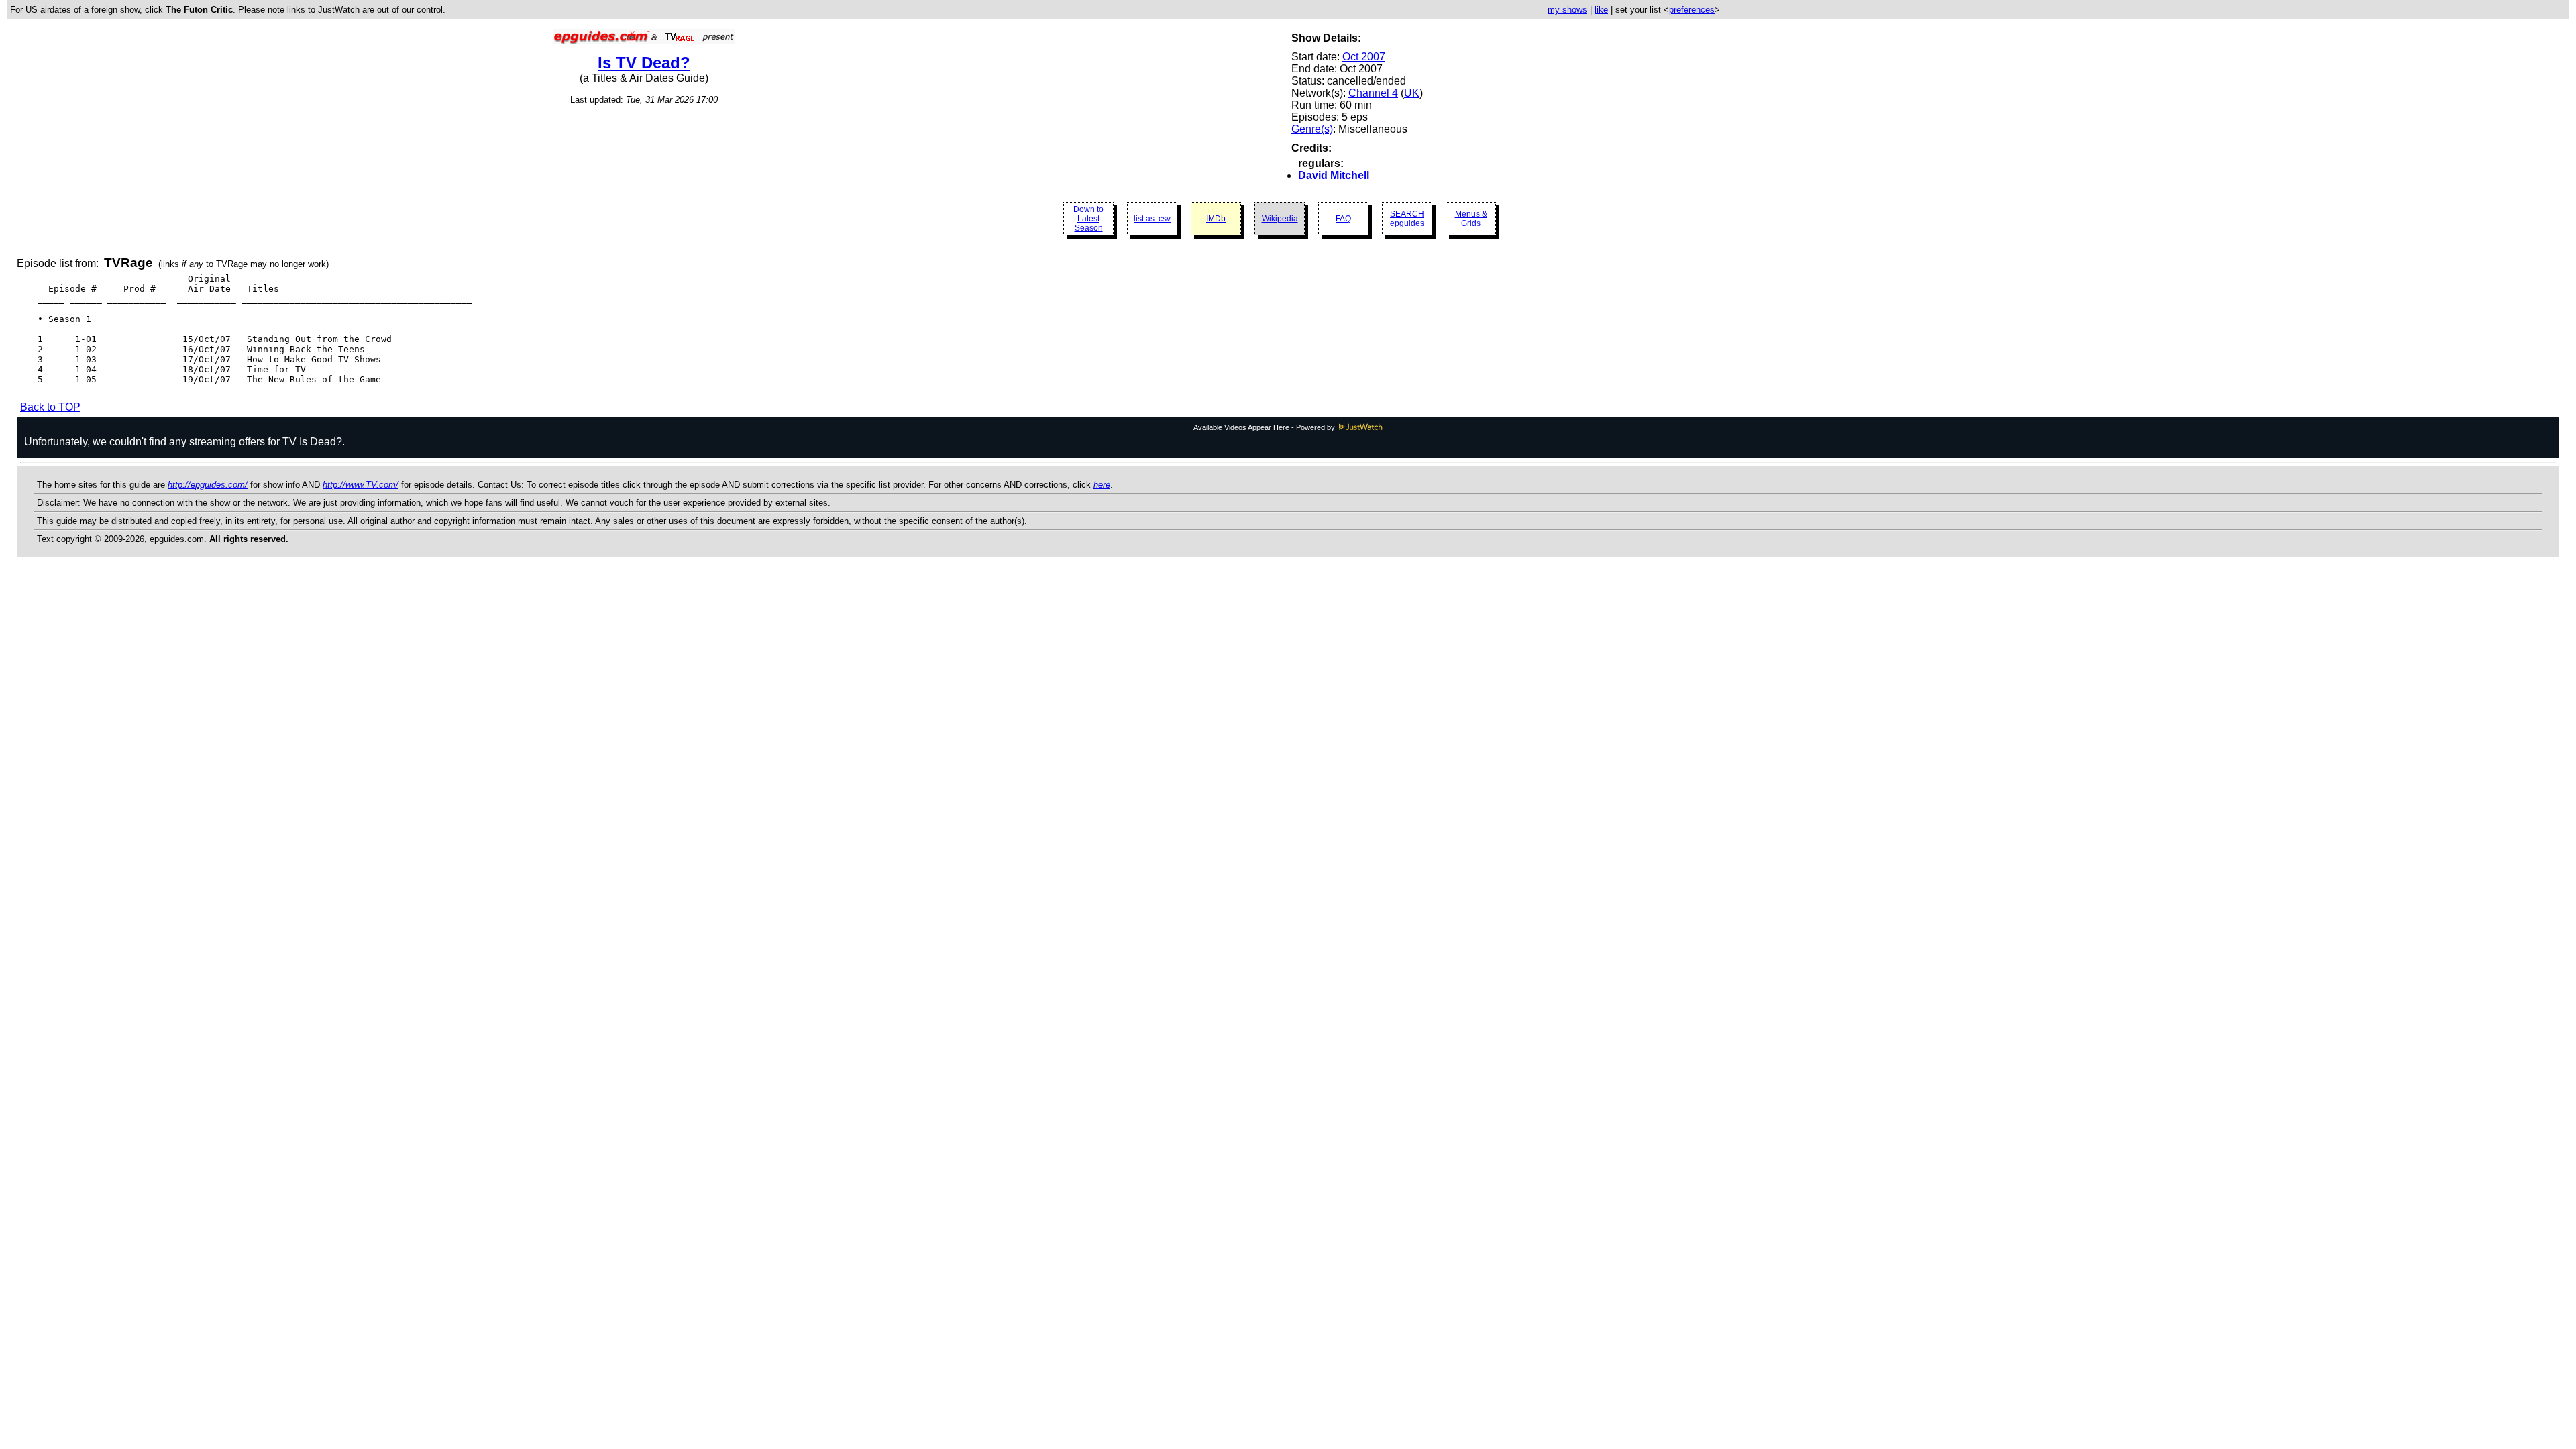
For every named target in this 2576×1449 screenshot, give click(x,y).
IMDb (1216, 219)
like (1601, 10)
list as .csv (1152, 219)
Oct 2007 (1364, 57)
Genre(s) (1312, 129)
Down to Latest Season (1088, 219)
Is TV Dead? (644, 63)
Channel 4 (1373, 93)
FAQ (1343, 219)
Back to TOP (50, 407)
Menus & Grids (1471, 219)
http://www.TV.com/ (361, 485)
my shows (1567, 10)
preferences (1692, 10)
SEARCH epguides (1407, 219)
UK (1412, 93)
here (1102, 485)
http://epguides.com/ (208, 485)
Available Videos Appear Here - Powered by (1265, 427)
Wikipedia (1280, 219)
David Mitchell (1334, 175)
